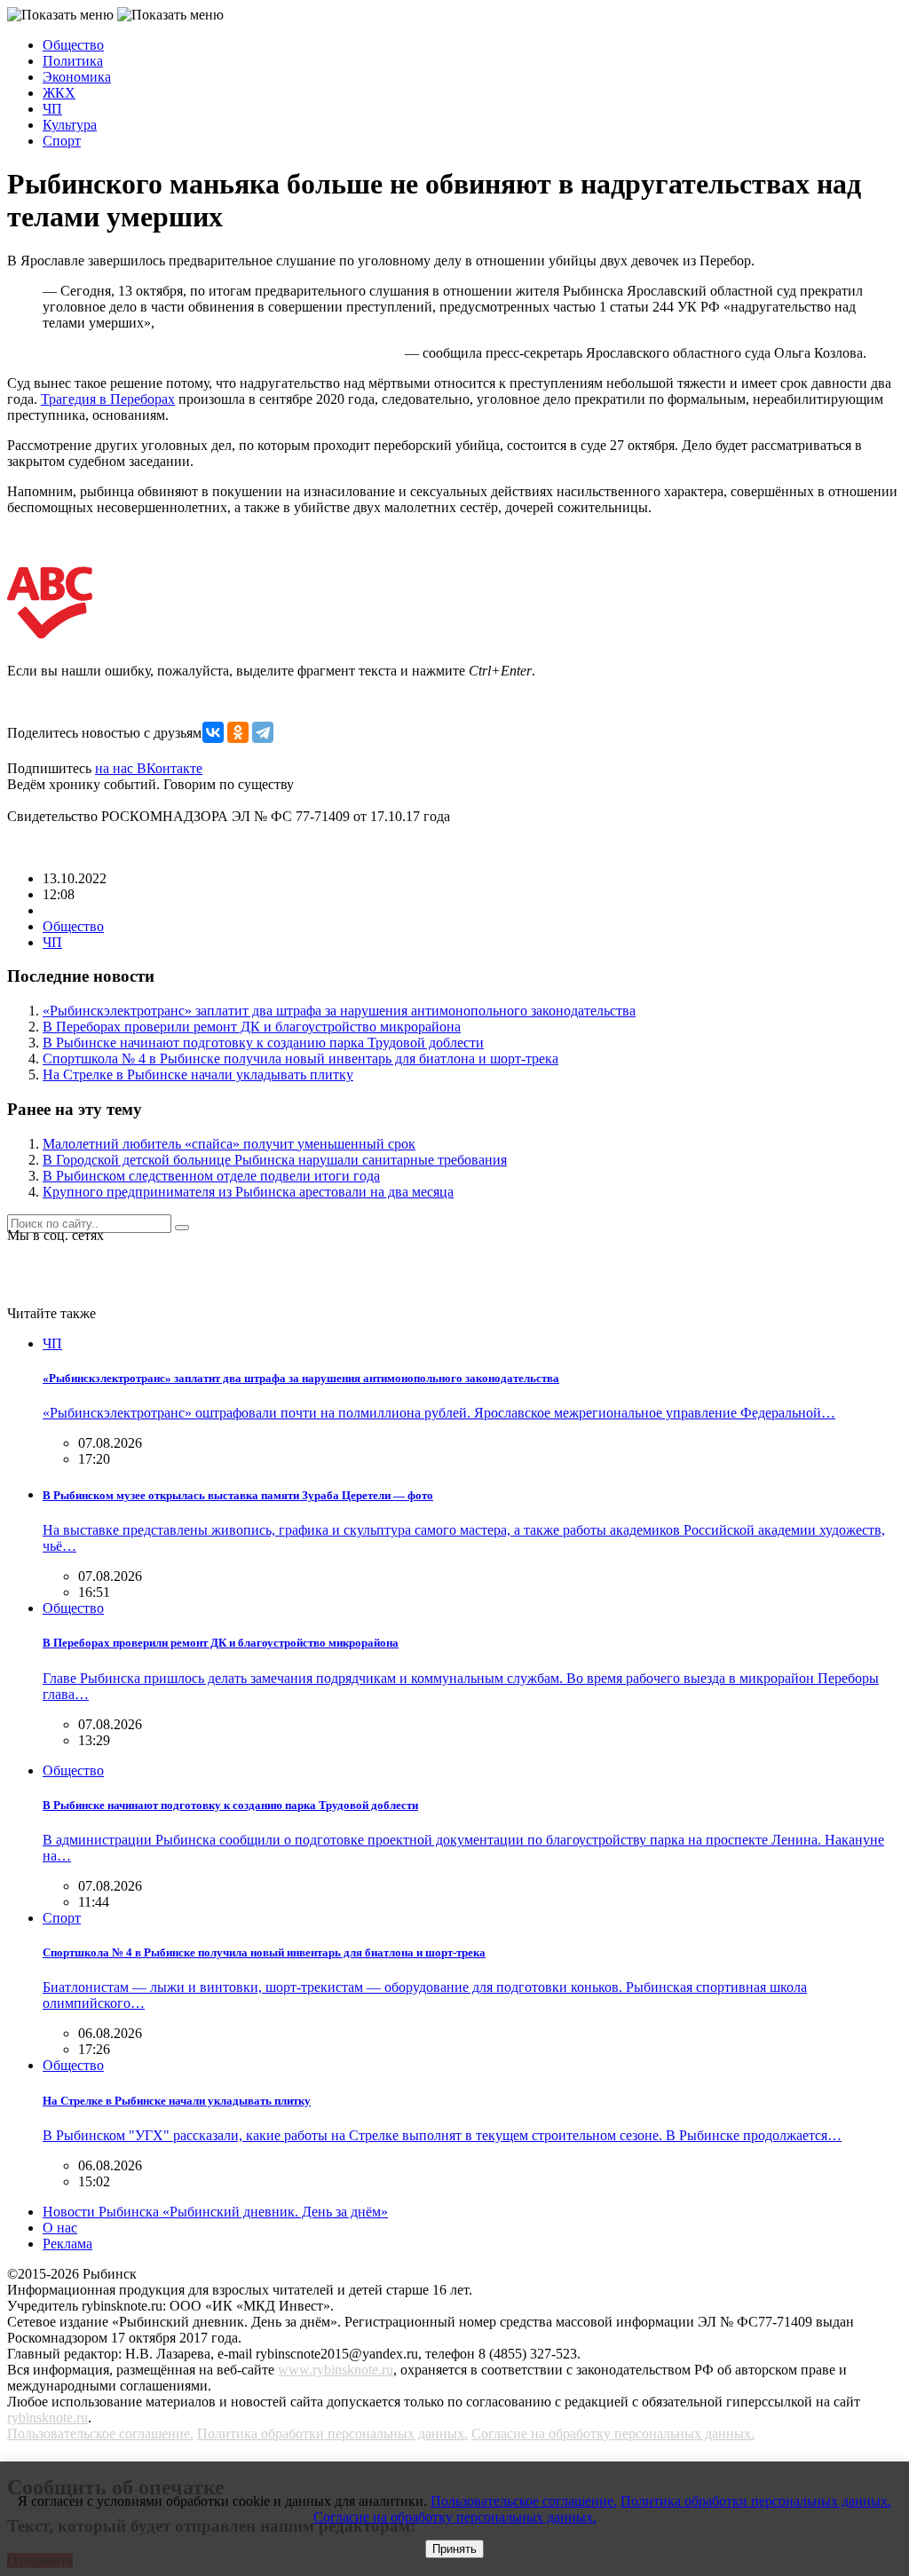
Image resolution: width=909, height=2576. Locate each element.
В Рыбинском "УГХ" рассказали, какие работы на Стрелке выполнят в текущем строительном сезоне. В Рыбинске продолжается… (442, 2135)
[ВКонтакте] (213, 732)
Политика (73, 61)
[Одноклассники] (238, 732)
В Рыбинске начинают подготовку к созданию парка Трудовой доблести (263, 1043)
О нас (60, 2228)
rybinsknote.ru (47, 2418)
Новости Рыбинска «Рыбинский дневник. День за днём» (215, 2212)
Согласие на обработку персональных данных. (613, 2434)
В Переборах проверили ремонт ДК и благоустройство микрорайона (252, 1027)
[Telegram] (263, 732)
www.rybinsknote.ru (336, 2370)
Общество (73, 45)
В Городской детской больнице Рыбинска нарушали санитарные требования (275, 1160)
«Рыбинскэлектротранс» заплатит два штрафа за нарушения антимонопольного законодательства (339, 1011)
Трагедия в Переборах (108, 399)
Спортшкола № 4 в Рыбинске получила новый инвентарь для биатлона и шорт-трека (300, 1059)
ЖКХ (59, 93)
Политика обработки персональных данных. (332, 2434)
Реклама (67, 2244)
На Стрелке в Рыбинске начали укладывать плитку (198, 1075)
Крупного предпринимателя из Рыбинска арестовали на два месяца (248, 1192)
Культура (70, 125)
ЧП (52, 109)
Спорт (62, 141)
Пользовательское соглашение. (100, 2434)
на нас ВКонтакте (149, 768)
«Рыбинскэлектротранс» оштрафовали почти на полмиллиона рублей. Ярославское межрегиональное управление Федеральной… (439, 1413)
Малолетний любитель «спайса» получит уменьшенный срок (229, 1144)
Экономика (77, 77)
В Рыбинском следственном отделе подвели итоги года (211, 1176)
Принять (454, 2549)
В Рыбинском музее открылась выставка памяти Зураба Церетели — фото (238, 1495)
